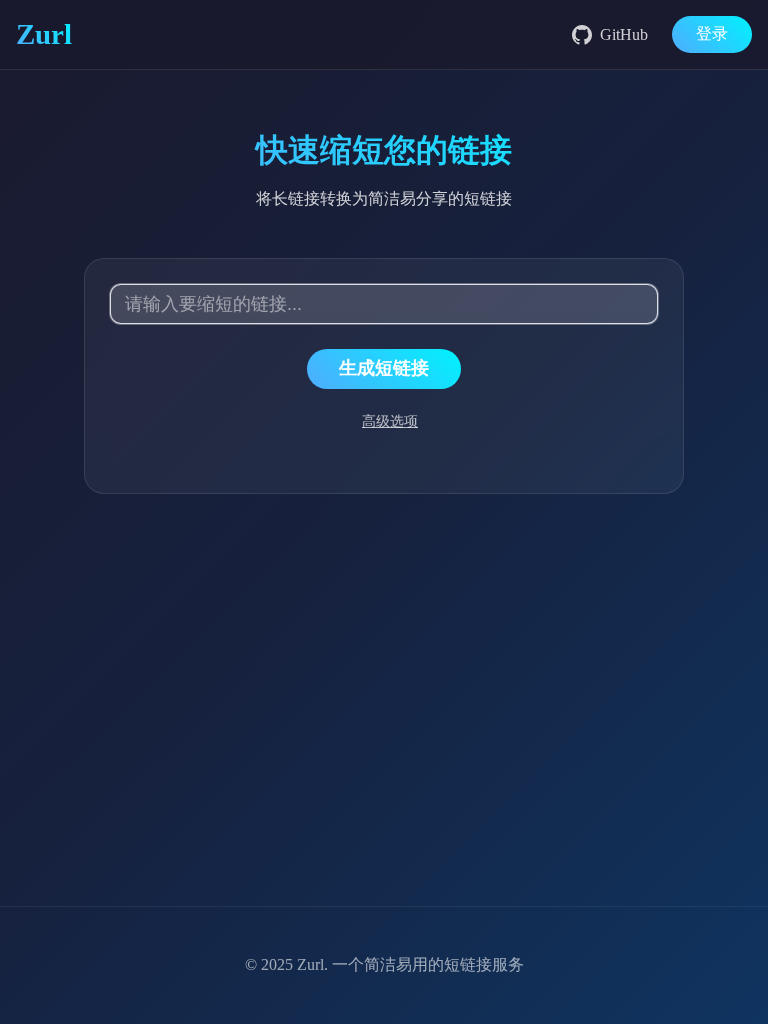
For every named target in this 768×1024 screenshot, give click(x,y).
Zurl (310, 964)
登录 (712, 33)
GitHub (624, 34)
